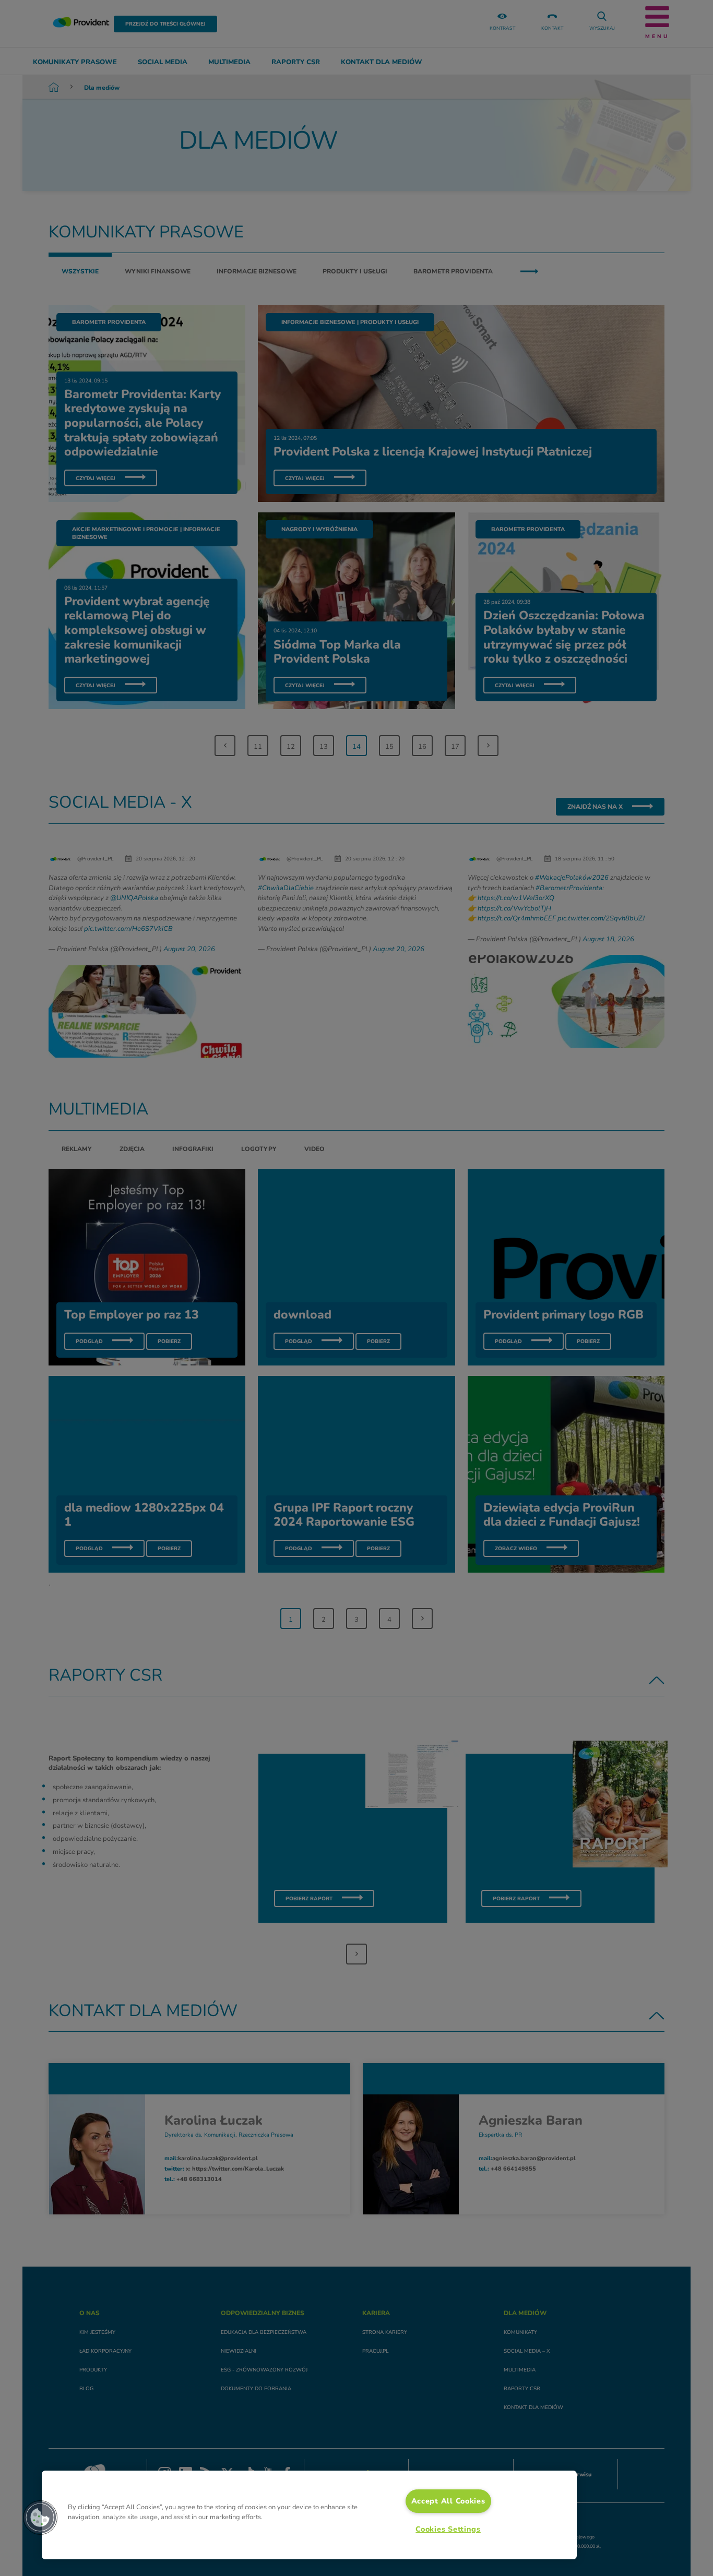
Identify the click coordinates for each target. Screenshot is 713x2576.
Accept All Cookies (448, 2501)
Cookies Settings (448, 2529)
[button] (40, 2518)
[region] (309, 2515)
